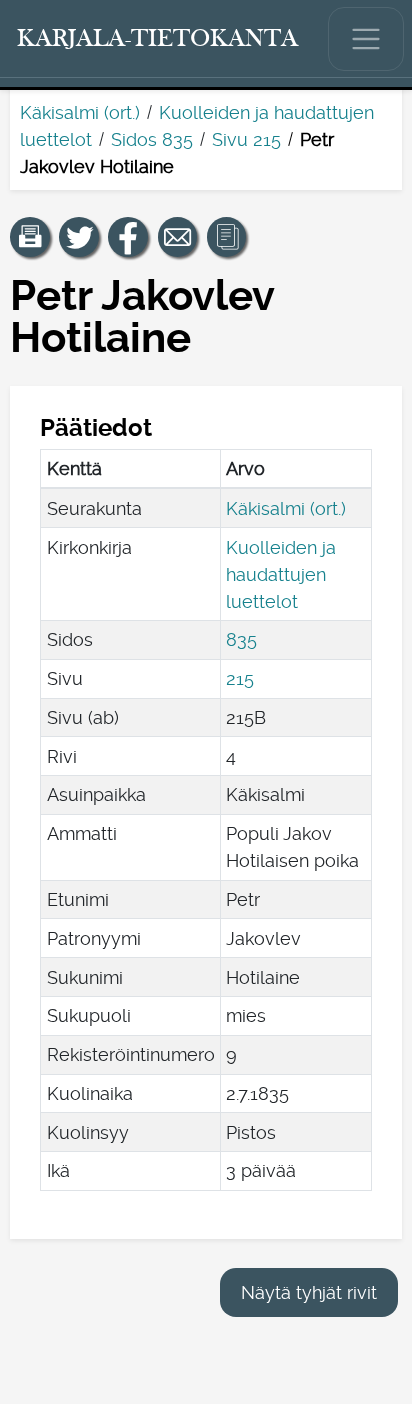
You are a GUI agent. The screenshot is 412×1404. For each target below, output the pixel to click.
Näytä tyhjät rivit (309, 1292)
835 (241, 639)
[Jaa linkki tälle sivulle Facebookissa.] (128, 237)
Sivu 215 (246, 139)
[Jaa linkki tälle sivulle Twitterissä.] (79, 237)
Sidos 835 (152, 139)
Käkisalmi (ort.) (80, 112)
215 (240, 678)
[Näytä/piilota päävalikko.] (366, 39)
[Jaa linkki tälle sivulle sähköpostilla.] (178, 237)
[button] (30, 237)
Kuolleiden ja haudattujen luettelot (281, 574)
